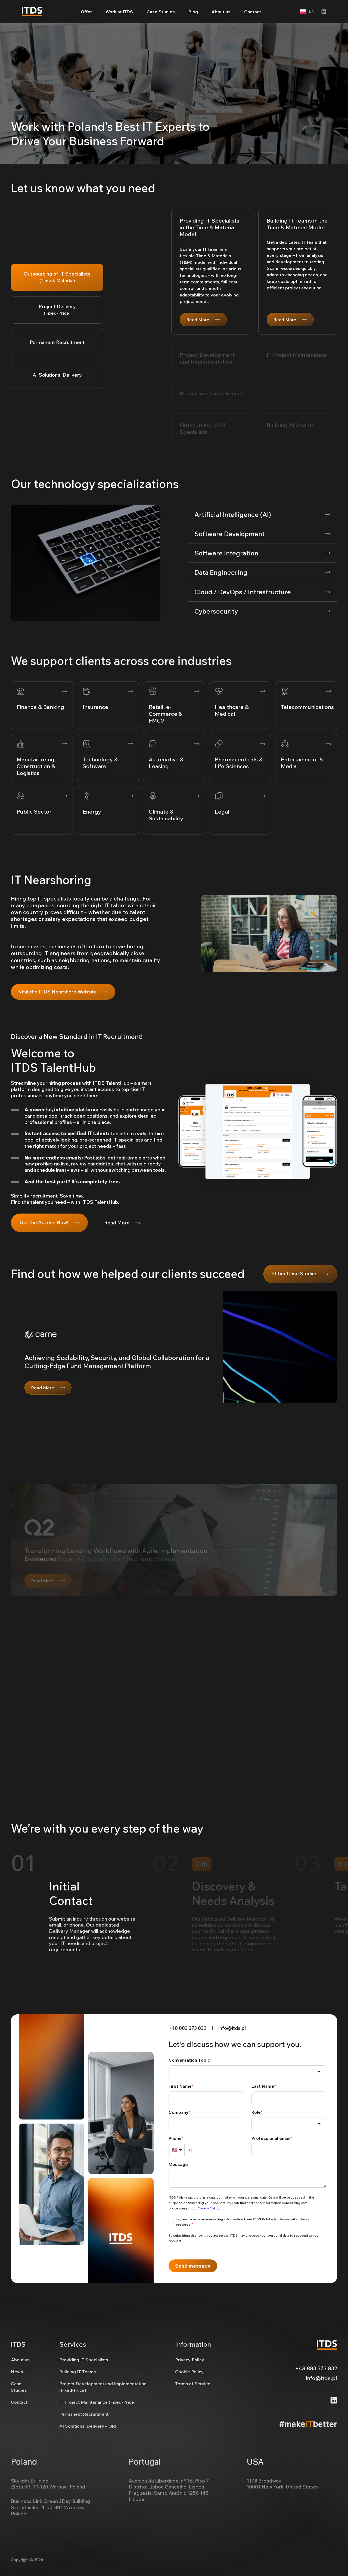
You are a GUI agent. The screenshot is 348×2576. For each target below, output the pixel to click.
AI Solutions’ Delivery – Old (88, 2426)
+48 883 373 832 (187, 2028)
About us (221, 12)
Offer (86, 12)
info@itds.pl (232, 2028)
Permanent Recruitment (84, 2414)
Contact (253, 12)
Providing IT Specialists (84, 2360)
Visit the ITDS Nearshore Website (58, 992)
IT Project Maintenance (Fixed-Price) (97, 2402)
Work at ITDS (119, 12)
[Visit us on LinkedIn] (334, 2400)
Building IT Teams (77, 2372)
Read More (198, 320)
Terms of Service (193, 2384)
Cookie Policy (189, 2372)
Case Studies (161, 12)
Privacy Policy (190, 2360)
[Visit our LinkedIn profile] (324, 12)
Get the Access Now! (44, 1222)
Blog (193, 12)
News (17, 2372)
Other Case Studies (295, 1273)
